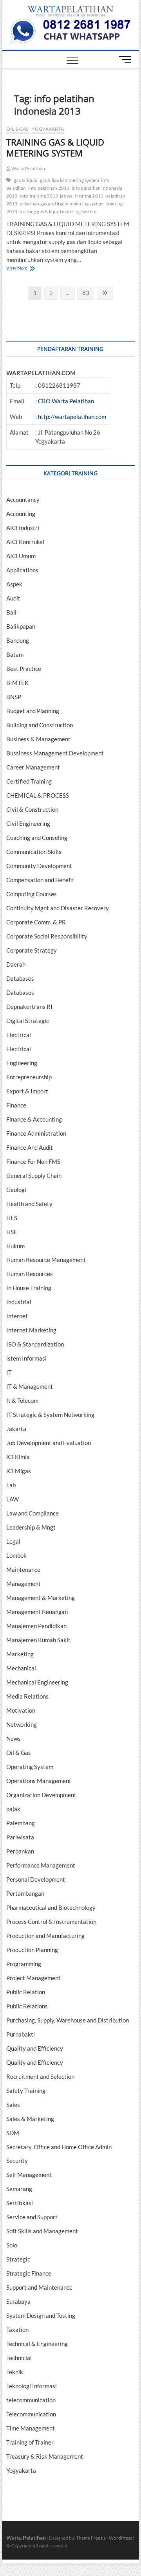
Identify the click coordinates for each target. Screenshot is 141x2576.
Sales (13, 2105)
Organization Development (41, 1795)
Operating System (30, 1767)
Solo (12, 2245)
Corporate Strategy (32, 950)
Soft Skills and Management (42, 2231)
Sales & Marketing (30, 2119)
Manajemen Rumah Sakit (38, 1640)
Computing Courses (32, 894)
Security (17, 2161)
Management (23, 1584)
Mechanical (21, 1668)
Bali (11, 612)
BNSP (14, 697)
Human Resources (30, 1274)
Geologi (16, 1190)
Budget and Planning (33, 711)
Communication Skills (34, 852)
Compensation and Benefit (40, 880)
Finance (16, 1105)
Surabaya (18, 2301)
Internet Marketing (31, 1330)
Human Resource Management (46, 1260)
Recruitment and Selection (40, 2076)
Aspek (14, 584)
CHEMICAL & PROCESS (38, 795)
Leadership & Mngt (31, 1527)
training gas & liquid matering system (58, 211)
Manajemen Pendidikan (36, 1626)
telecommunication (31, 2400)
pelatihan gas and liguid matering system (62, 204)
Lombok (16, 1555)
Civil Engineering (28, 823)
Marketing (20, 1654)
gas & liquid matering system (70, 180)
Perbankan (20, 1851)
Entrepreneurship (29, 1077)
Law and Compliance (33, 1513)
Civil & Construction (32, 809)
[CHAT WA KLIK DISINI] (70, 22)
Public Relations (27, 2006)
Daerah (16, 964)
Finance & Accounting (34, 1119)
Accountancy (23, 500)
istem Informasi (26, 1358)
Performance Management (41, 1865)
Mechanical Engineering (37, 1682)
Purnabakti (21, 2034)
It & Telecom (22, 1400)
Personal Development (36, 1879)
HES (12, 1218)
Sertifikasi (20, 2203)
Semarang (19, 2189)
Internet (17, 1316)
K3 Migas (19, 1471)
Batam (15, 654)
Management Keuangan (37, 1612)
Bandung (18, 640)
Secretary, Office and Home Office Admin (59, 2147)
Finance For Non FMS (33, 1161)
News (14, 1738)
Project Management (33, 1978)
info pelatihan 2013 (49, 188)
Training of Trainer (30, 2442)
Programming (24, 1964)
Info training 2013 (39, 196)
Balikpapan (21, 626)
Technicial (19, 2358)
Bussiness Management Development (55, 753)
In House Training (29, 1288)
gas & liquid (26, 180)
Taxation (17, 2330)
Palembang (21, 1823)
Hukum (15, 1246)
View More (27, 269)
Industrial (19, 1302)
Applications (22, 570)
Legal (13, 1541)
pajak (13, 1809)
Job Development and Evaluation (49, 1443)
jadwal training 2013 (82, 196)
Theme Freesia (91, 2538)
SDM (13, 2133)
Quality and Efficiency (35, 2048)
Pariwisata (20, 1837)
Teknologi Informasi (32, 2386)
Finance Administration (36, 1133)
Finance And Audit (30, 1147)
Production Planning (32, 1950)
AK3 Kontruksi (25, 542)
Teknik (15, 2372)
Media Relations (27, 1696)
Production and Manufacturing (45, 1936)
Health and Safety (29, 1204)
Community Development (39, 866)
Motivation (21, 1710)
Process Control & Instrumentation (51, 1922)
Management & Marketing (41, 1598)
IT (9, 1372)
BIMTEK (17, 683)
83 (88, 292)
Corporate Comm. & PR (36, 922)
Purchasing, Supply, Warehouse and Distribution (68, 2020)
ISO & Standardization (35, 1344)
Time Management (31, 2428)
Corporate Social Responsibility (47, 936)
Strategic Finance (29, 2273)
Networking (22, 1724)
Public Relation (26, 1992)
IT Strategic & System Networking (50, 1415)
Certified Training (29, 781)
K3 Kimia (18, 1457)
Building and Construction (40, 725)
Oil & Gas (17, 129)
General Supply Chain (34, 1176)
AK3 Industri (23, 528)
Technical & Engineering (37, 2344)
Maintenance (23, 1569)
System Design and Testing (41, 2315)
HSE (12, 1232)
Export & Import (27, 1091)
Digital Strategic (28, 1021)
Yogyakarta (48, 129)
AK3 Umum (21, 556)
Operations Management (39, 1781)
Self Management (29, 2175)
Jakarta (16, 1429)
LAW (13, 1499)
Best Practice (24, 669)
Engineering (22, 1063)
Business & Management (38, 739)
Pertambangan (25, 1893)
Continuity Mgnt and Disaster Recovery (58, 908)
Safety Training (26, 2091)
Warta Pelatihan (28, 168)
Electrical (19, 1035)
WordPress (120, 2538)
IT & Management (30, 1386)
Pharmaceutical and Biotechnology (51, 1907)
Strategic (18, 2259)
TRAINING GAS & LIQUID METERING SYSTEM (55, 147)
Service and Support (32, 2217)
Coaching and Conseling (37, 838)
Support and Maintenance (39, 2287)
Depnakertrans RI (29, 1007)
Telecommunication (31, 2414)
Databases (20, 978)
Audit (13, 598)
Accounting (21, 514)
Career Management (33, 767)
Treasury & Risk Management (45, 2456)
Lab (11, 1485)
